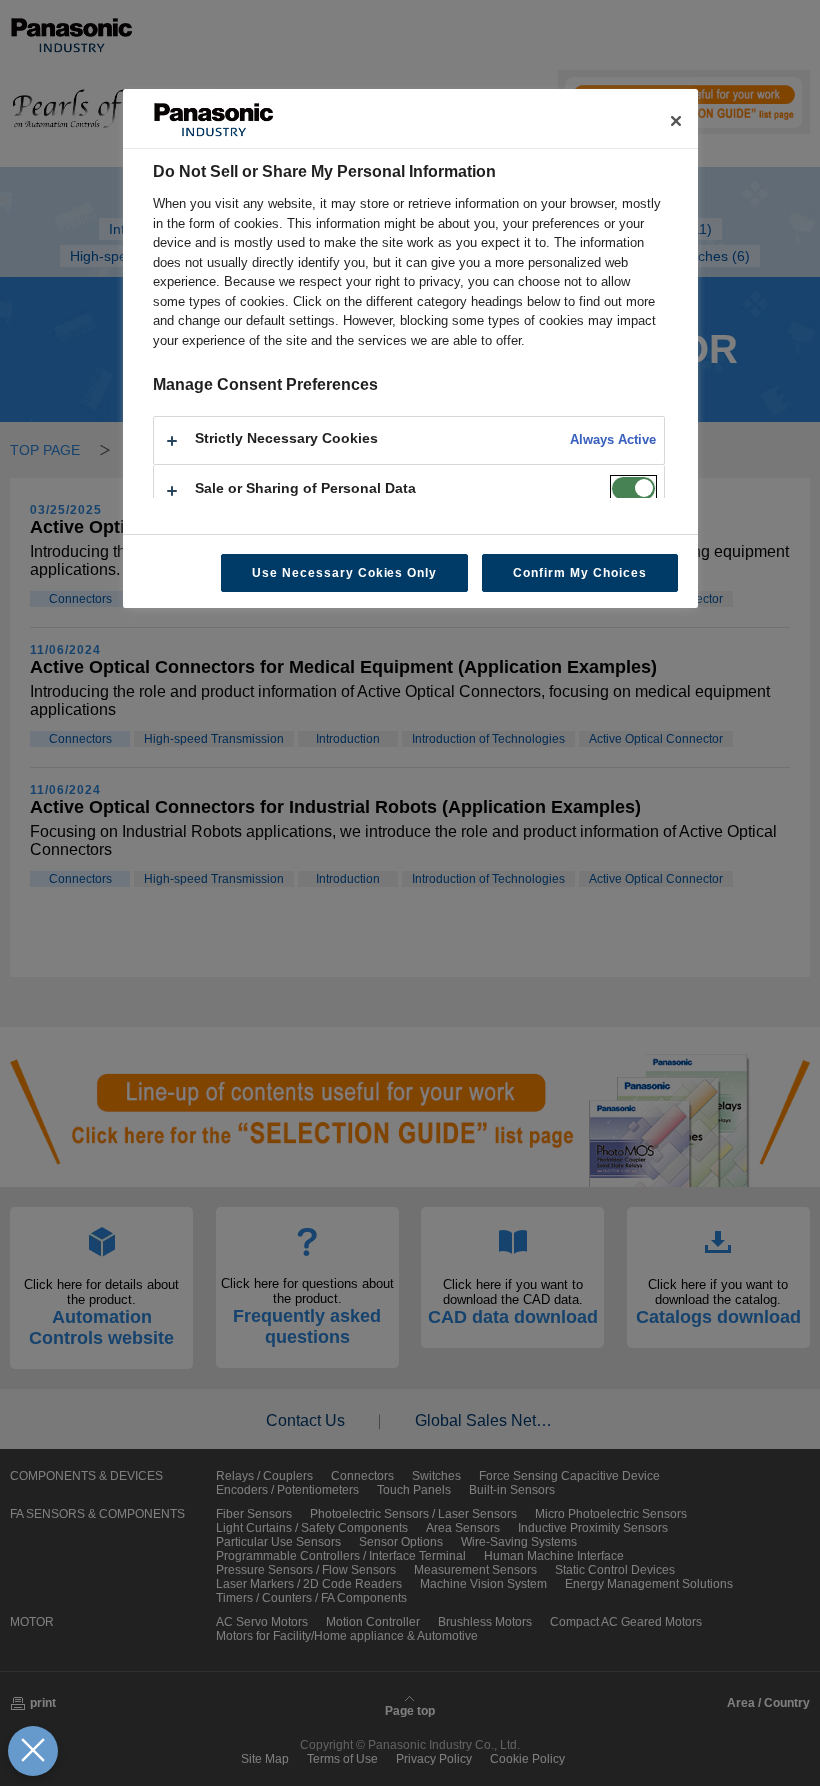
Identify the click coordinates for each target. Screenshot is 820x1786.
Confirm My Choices (579, 573)
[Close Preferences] (33, 1751)
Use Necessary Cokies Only (344, 573)
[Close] (676, 121)
